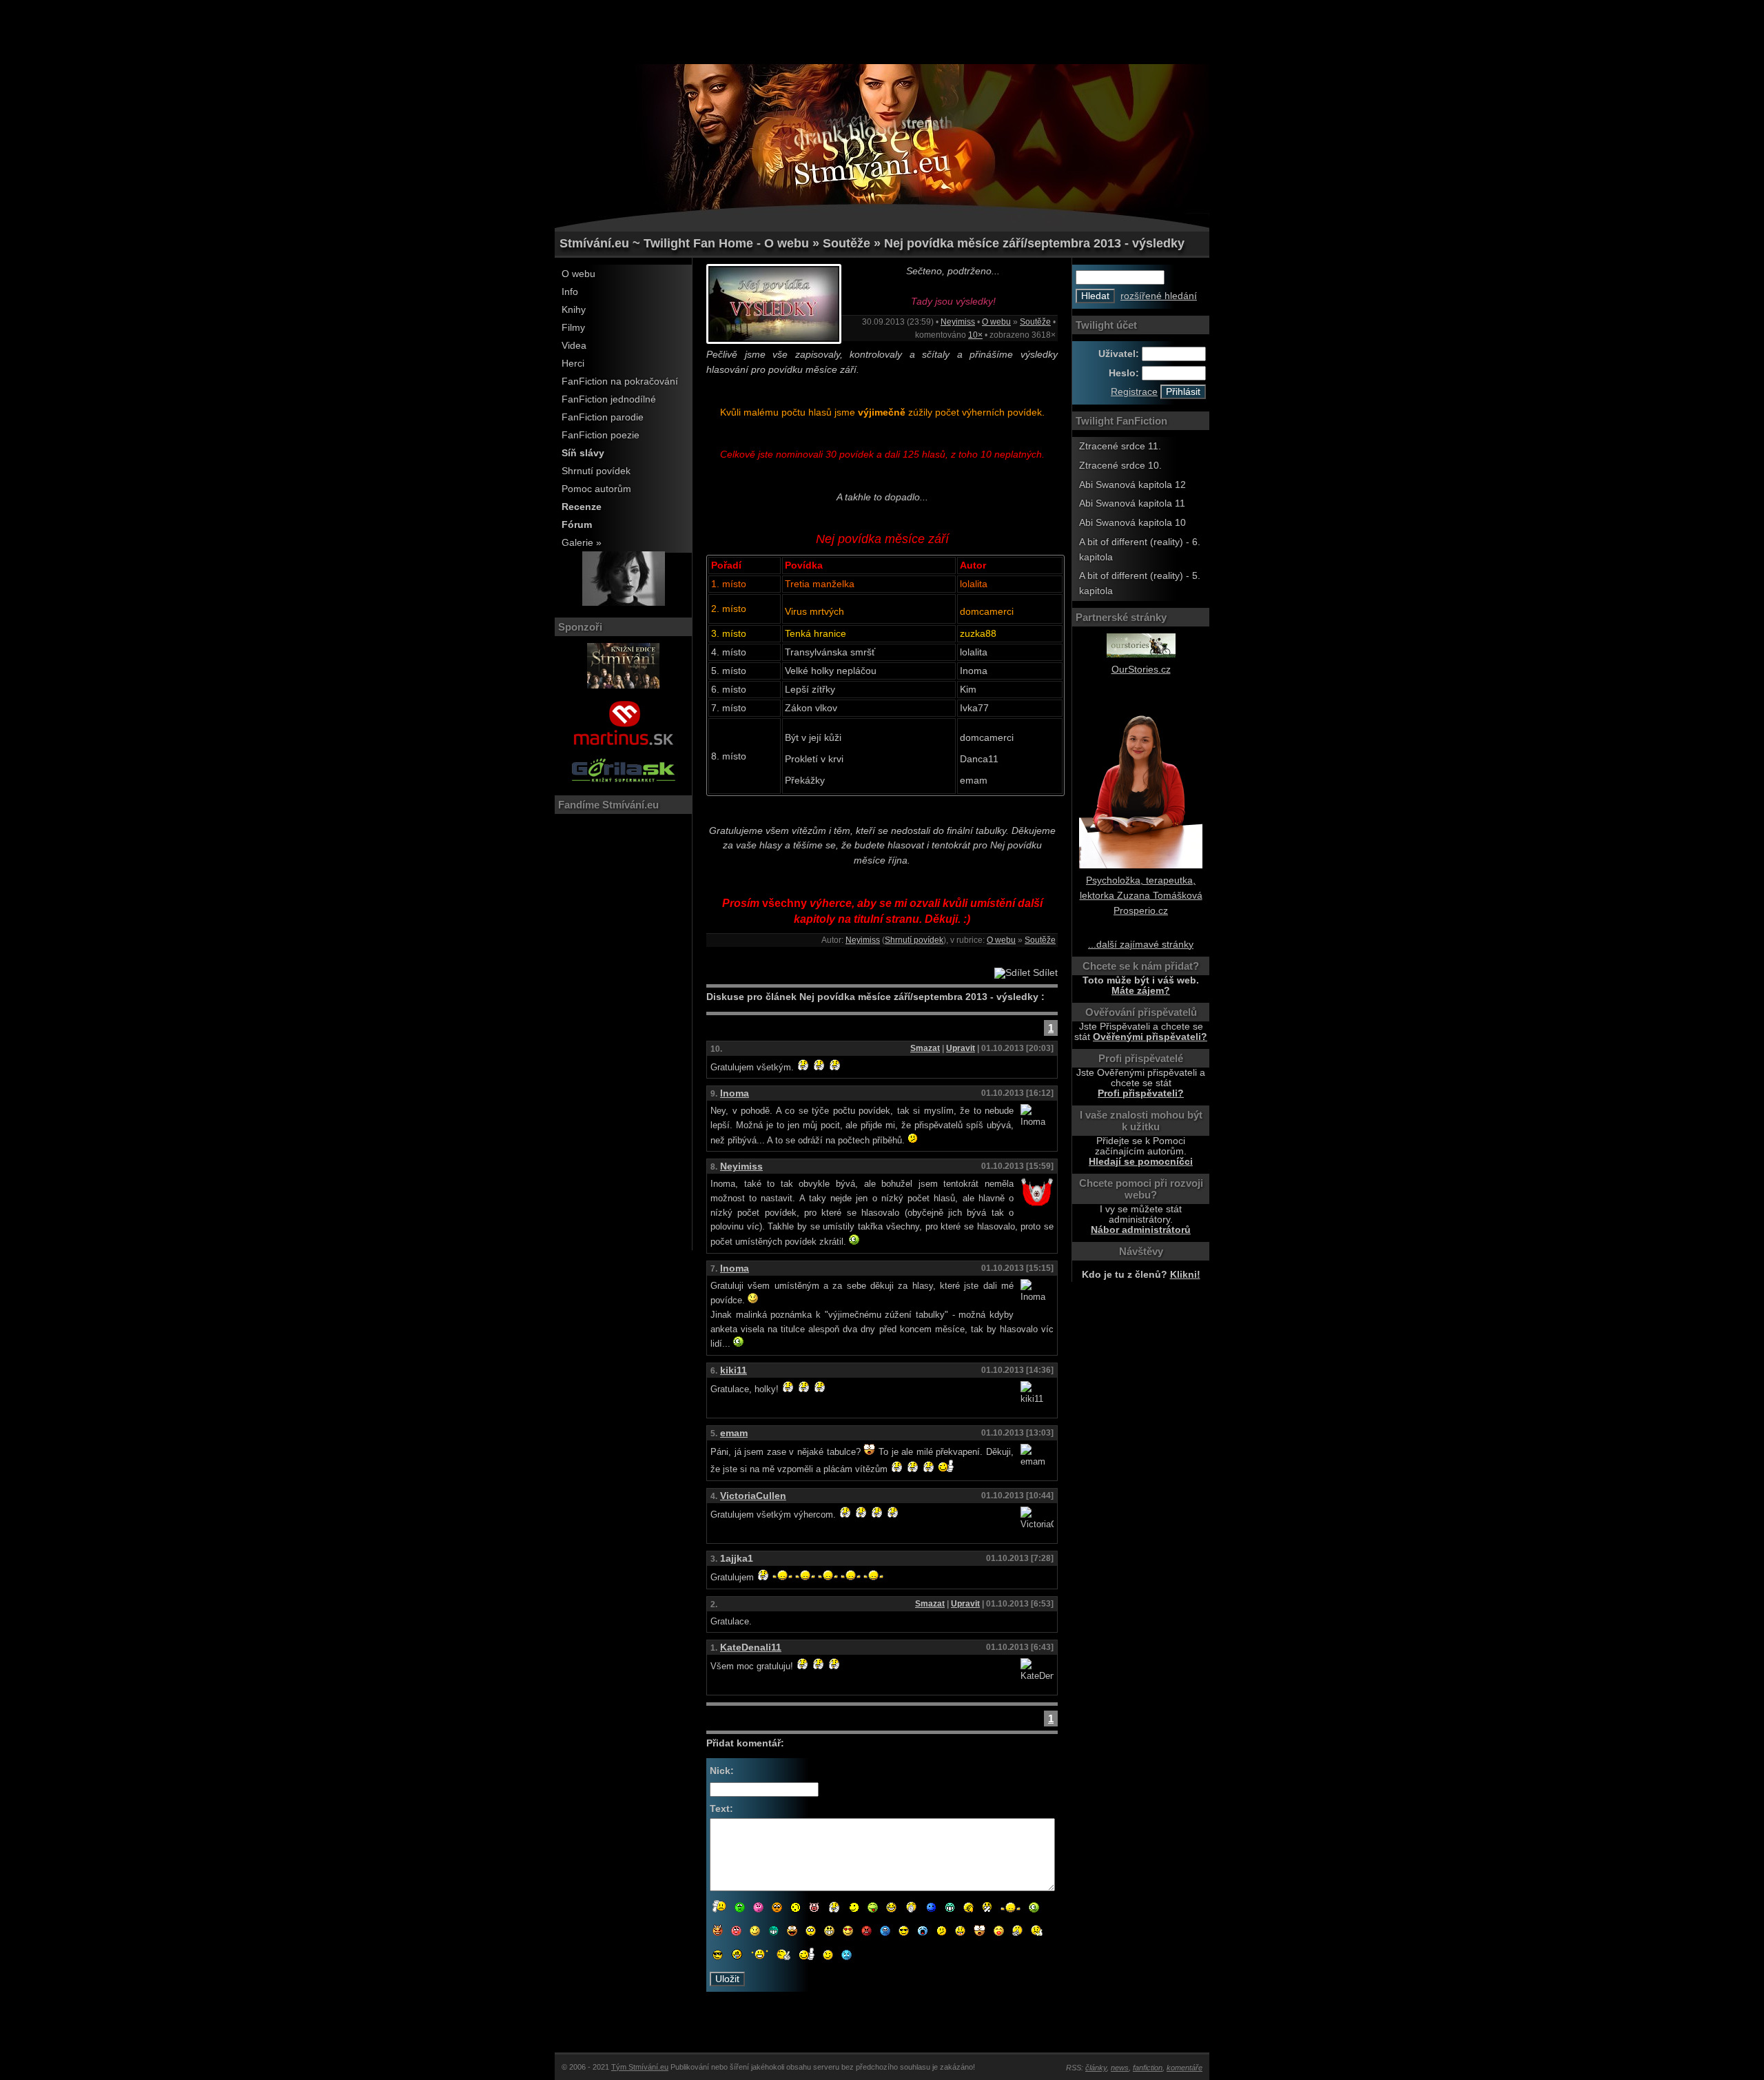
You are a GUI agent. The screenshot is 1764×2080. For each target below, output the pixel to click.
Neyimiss (958, 322)
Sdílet (1044, 973)
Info (570, 292)
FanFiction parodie (603, 417)
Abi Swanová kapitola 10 (1132, 523)
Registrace (1134, 392)
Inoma (735, 1093)
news (1120, 2068)
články (1096, 2068)
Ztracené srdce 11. (1120, 446)
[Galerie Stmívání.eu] (624, 603)
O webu (578, 274)
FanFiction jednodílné (609, 399)
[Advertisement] (882, 31)
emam (734, 1433)
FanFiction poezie (601, 435)
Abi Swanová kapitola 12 (1132, 485)
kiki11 (734, 1370)
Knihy (574, 310)
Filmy (573, 328)
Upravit (961, 1048)
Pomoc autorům (596, 489)
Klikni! (1185, 1275)
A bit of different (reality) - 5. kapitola (1140, 583)
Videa (574, 346)
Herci (573, 364)
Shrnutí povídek (596, 471)
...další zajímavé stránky (1141, 945)
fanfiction (1148, 2068)
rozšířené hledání (1159, 296)
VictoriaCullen (753, 1496)
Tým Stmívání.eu (640, 2067)
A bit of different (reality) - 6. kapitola (1140, 550)
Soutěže (1035, 322)
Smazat (925, 1048)
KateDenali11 (751, 1648)
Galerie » (582, 543)
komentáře (1184, 2068)
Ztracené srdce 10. (1120, 466)
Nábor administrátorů (1141, 1230)
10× (975, 335)
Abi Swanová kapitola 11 (1132, 503)
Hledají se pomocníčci (1141, 1162)
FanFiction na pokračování (620, 381)
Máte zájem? (1141, 991)
